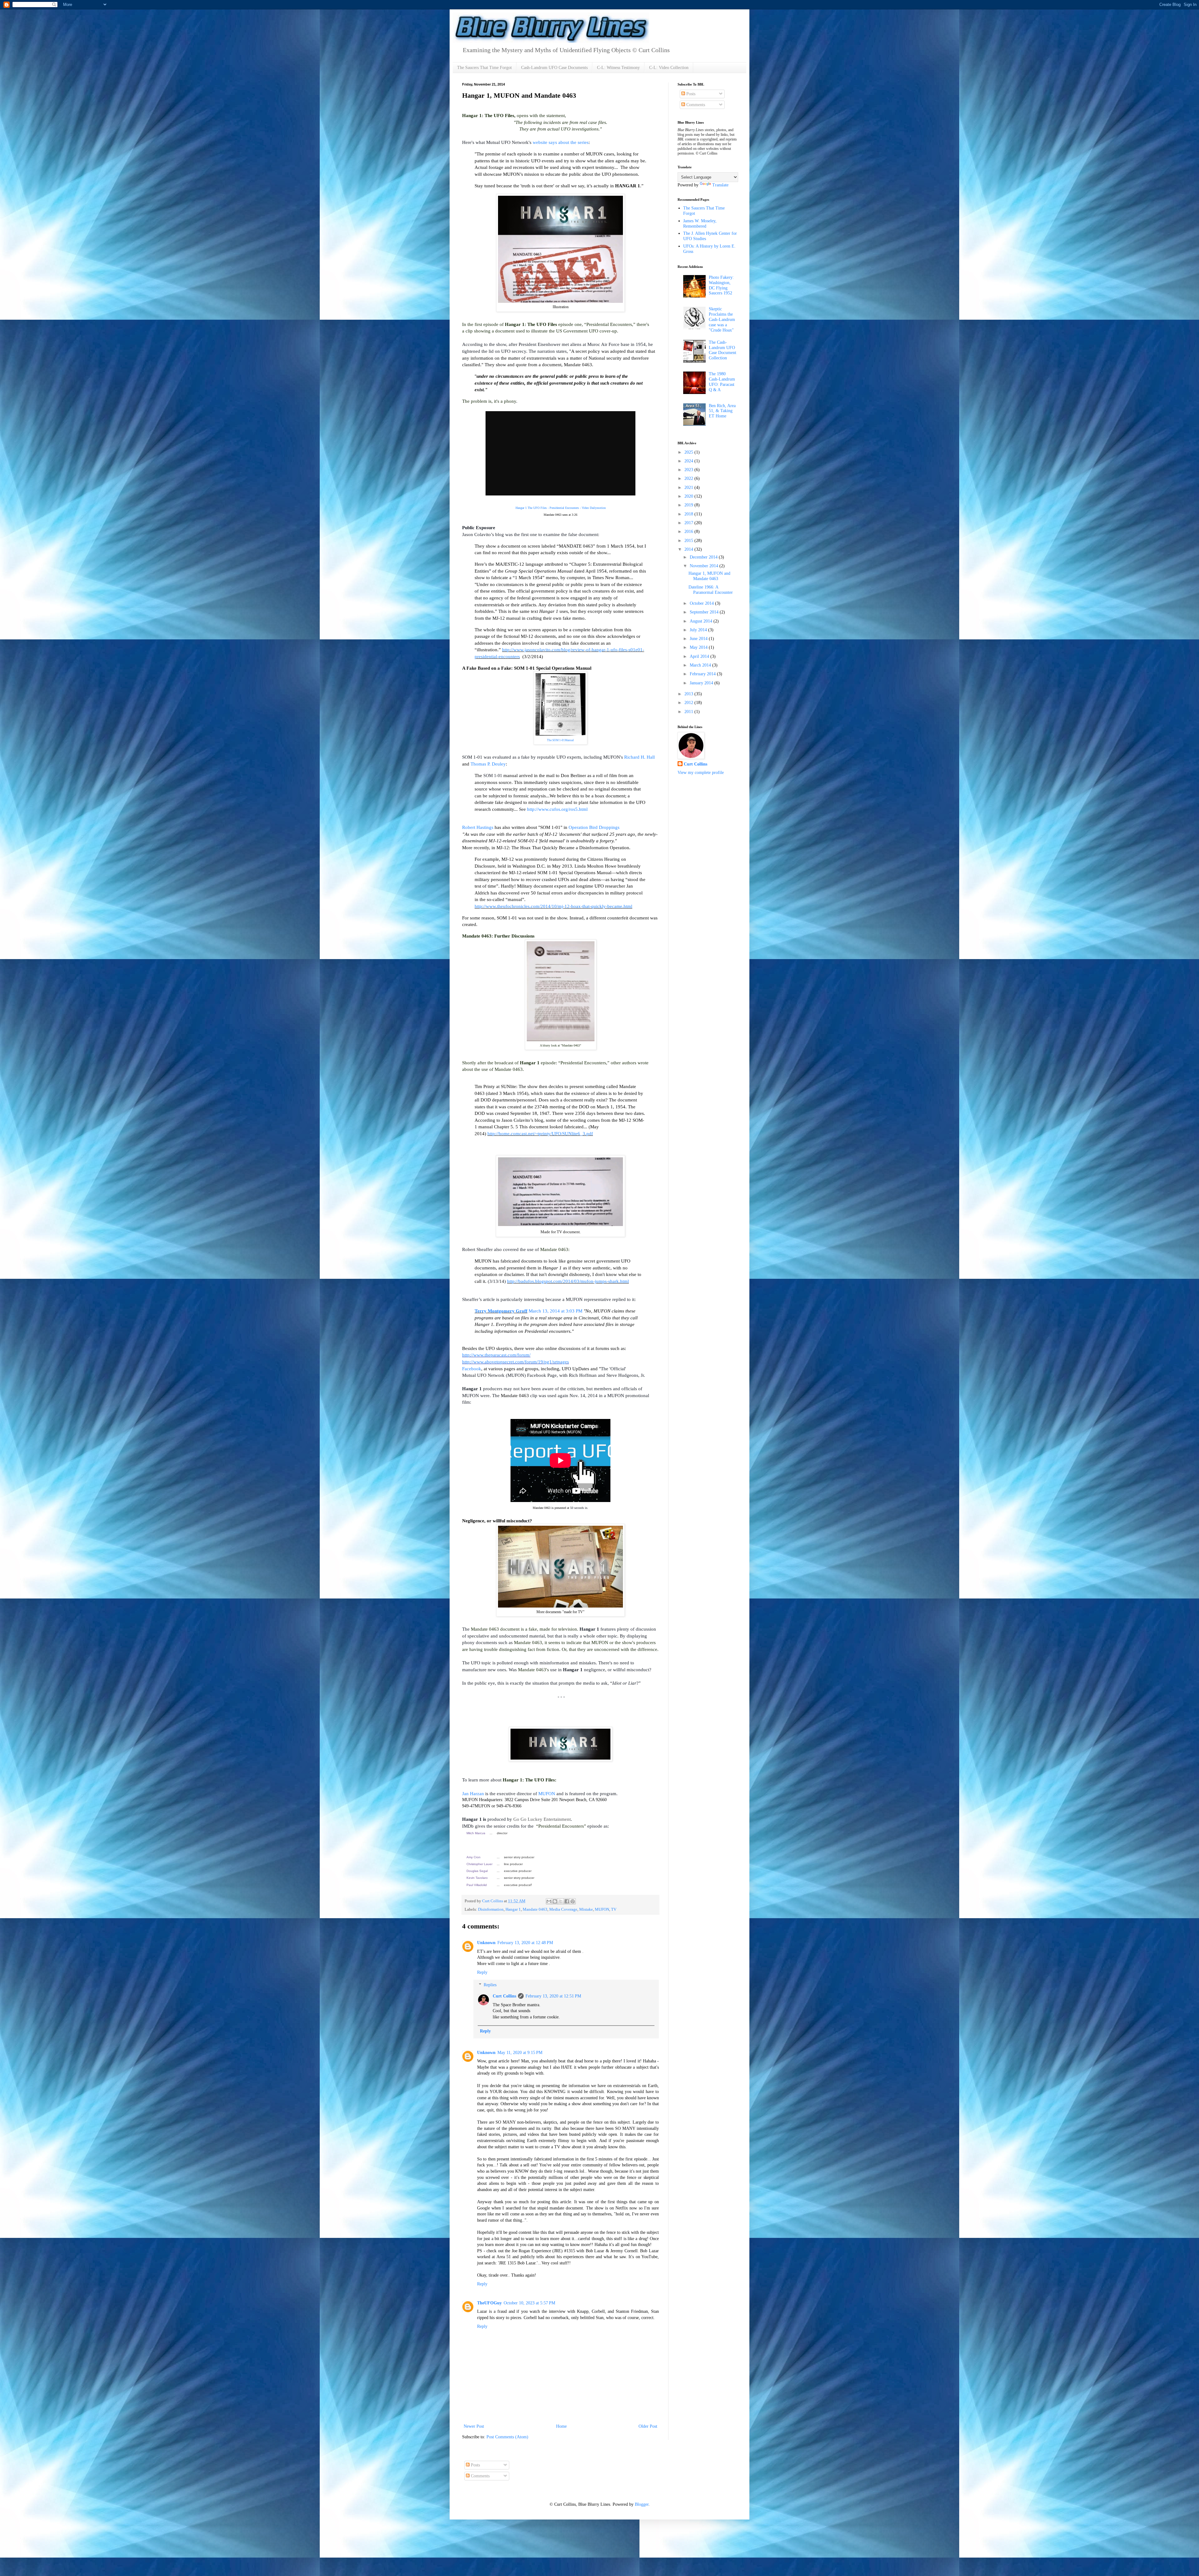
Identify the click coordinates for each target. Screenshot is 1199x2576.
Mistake (586, 1909)
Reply (482, 1972)
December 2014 (704, 557)
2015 (689, 541)
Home (561, 2426)
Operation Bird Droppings (594, 827)
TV (614, 1909)
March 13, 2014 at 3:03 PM (555, 1311)
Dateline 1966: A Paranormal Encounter (711, 590)
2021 (689, 488)
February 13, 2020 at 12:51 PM (553, 1996)
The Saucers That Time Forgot (484, 68)
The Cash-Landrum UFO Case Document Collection (723, 350)
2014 (689, 549)
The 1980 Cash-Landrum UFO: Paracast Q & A (722, 382)
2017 (689, 523)
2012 (689, 703)
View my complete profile (701, 773)
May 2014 (699, 647)
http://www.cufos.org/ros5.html (558, 809)
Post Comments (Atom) (507, 2437)
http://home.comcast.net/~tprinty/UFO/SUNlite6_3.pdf (540, 1133)
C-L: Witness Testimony (618, 68)
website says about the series (561, 142)
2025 (689, 452)
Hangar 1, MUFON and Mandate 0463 (709, 576)
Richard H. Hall (639, 757)
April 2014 (700, 656)
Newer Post (474, 2426)
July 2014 (699, 630)
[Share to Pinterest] (573, 1901)
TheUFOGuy (489, 2303)
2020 (689, 496)
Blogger (642, 2504)
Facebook (472, 1369)
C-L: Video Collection (669, 68)
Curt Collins (504, 1996)
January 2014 (702, 683)
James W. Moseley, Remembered (700, 224)
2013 (689, 694)
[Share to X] (561, 1901)
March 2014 (701, 665)
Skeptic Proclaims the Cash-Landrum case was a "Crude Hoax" (722, 319)
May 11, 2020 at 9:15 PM (520, 2053)
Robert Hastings (478, 827)
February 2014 (703, 674)
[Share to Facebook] (567, 1901)
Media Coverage (563, 1909)
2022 (689, 478)
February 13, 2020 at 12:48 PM (525, 1943)
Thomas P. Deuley (488, 764)
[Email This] (549, 1901)
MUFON (547, 1793)
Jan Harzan (473, 1793)
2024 (689, 461)
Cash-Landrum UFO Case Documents (554, 68)
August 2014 (702, 621)
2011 (689, 712)
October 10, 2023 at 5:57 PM (529, 2303)
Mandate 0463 (535, 1909)
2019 (689, 505)
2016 (689, 532)
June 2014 (699, 639)
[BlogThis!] (555, 1901)
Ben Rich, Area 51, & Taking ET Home (722, 411)
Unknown (486, 1943)
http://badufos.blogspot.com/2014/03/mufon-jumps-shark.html (568, 1281)
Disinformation (491, 1909)
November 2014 (705, 566)
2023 (689, 470)
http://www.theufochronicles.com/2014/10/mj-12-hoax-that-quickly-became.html (553, 906)
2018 (689, 514)
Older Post (648, 2426)
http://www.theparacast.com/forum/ (496, 1355)
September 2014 (705, 612)
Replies (490, 1985)
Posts (690, 94)
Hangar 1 (513, 1909)
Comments (695, 105)
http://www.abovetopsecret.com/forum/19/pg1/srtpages (516, 1362)
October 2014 (702, 603)
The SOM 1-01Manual (560, 740)
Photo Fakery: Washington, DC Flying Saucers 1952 (721, 285)
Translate (720, 185)
